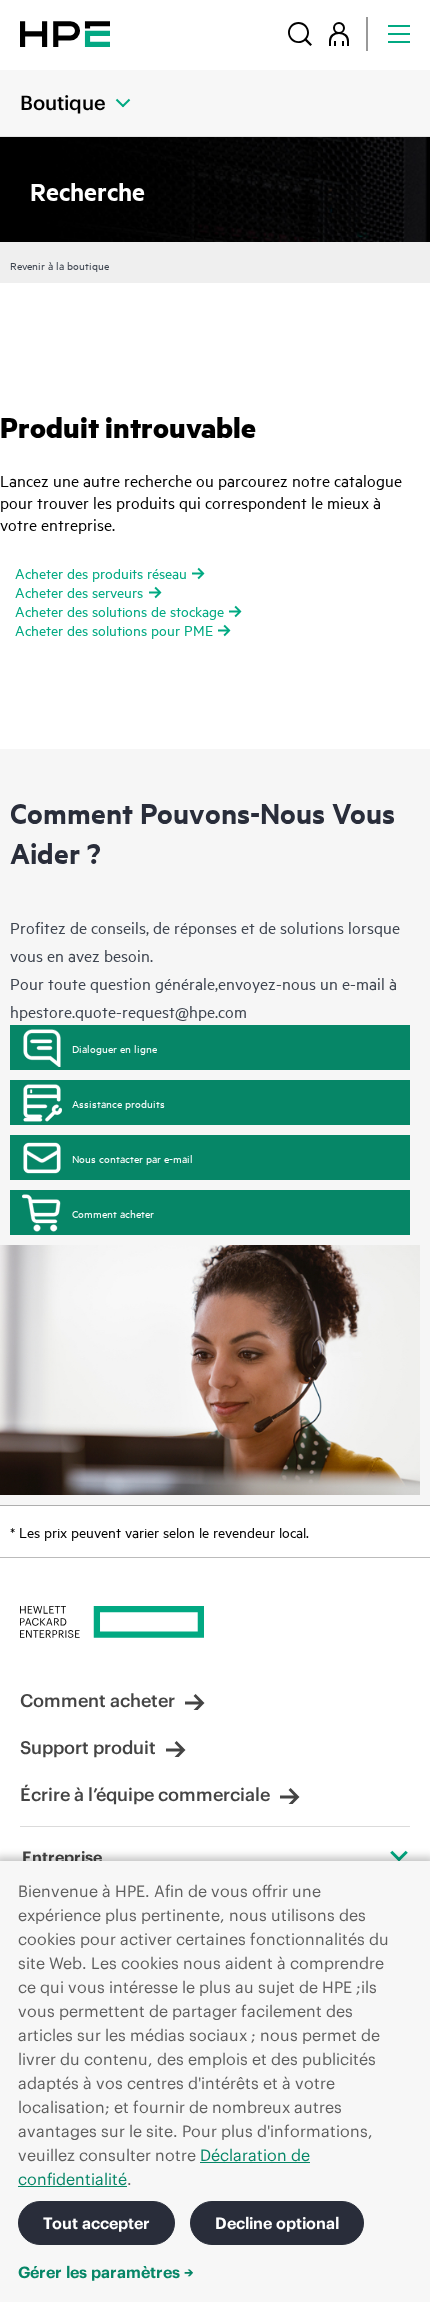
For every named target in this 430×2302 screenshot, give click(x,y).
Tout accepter (96, 2223)
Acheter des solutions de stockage (119, 610)
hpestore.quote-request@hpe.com (128, 1011)
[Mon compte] (339, 33)
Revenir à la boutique (59, 265)
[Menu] (399, 33)
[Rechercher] (300, 33)
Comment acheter (113, 1213)
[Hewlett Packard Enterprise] (65, 33)
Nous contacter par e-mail (132, 1158)
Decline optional (277, 2223)
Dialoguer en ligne (114, 1048)
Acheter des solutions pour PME (114, 629)
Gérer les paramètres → (106, 2272)
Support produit (88, 1747)
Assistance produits (118, 1103)
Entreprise (62, 1857)
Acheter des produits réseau (101, 572)
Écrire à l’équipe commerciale (145, 1794)
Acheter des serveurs (79, 591)
